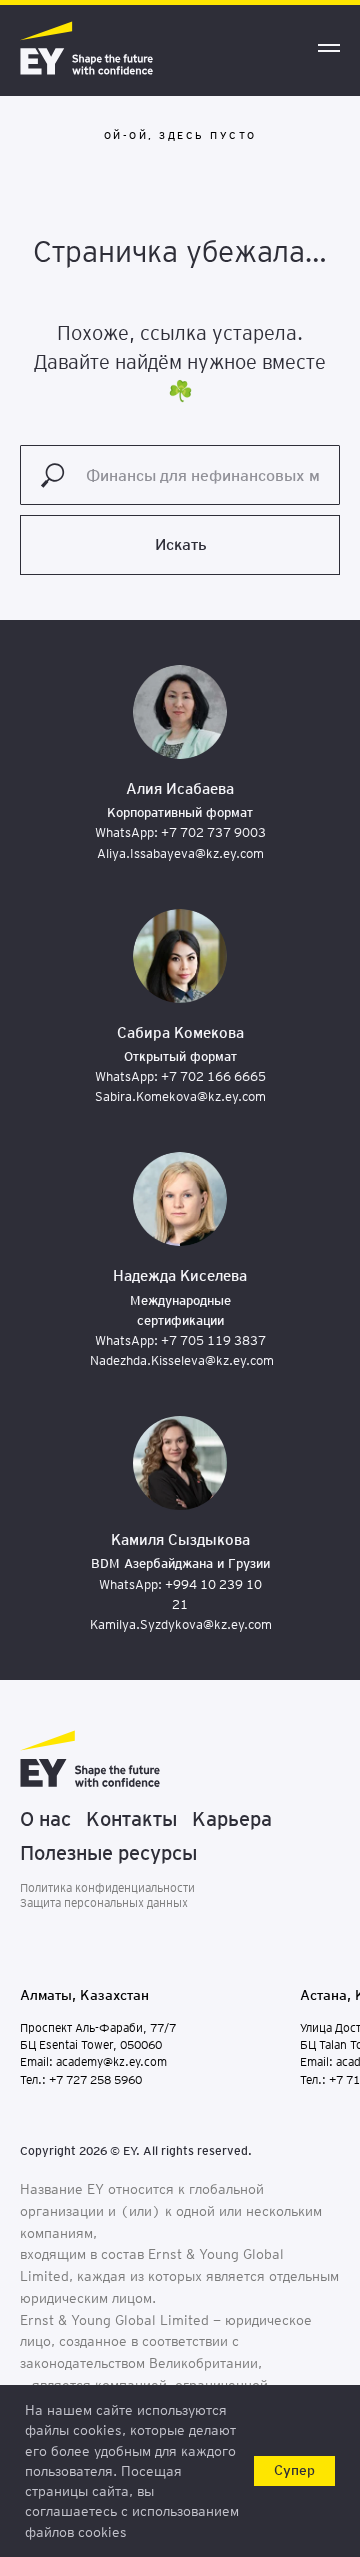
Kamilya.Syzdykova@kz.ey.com (181, 1624)
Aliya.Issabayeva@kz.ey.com (180, 853)
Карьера (232, 1819)
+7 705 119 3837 (213, 1340)
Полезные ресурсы (108, 1853)
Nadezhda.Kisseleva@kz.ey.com (182, 1360)
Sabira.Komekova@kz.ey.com (180, 1096)
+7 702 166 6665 (213, 1076)
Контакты (131, 1819)
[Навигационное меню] (329, 48)
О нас (45, 1819)
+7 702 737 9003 (213, 832)
